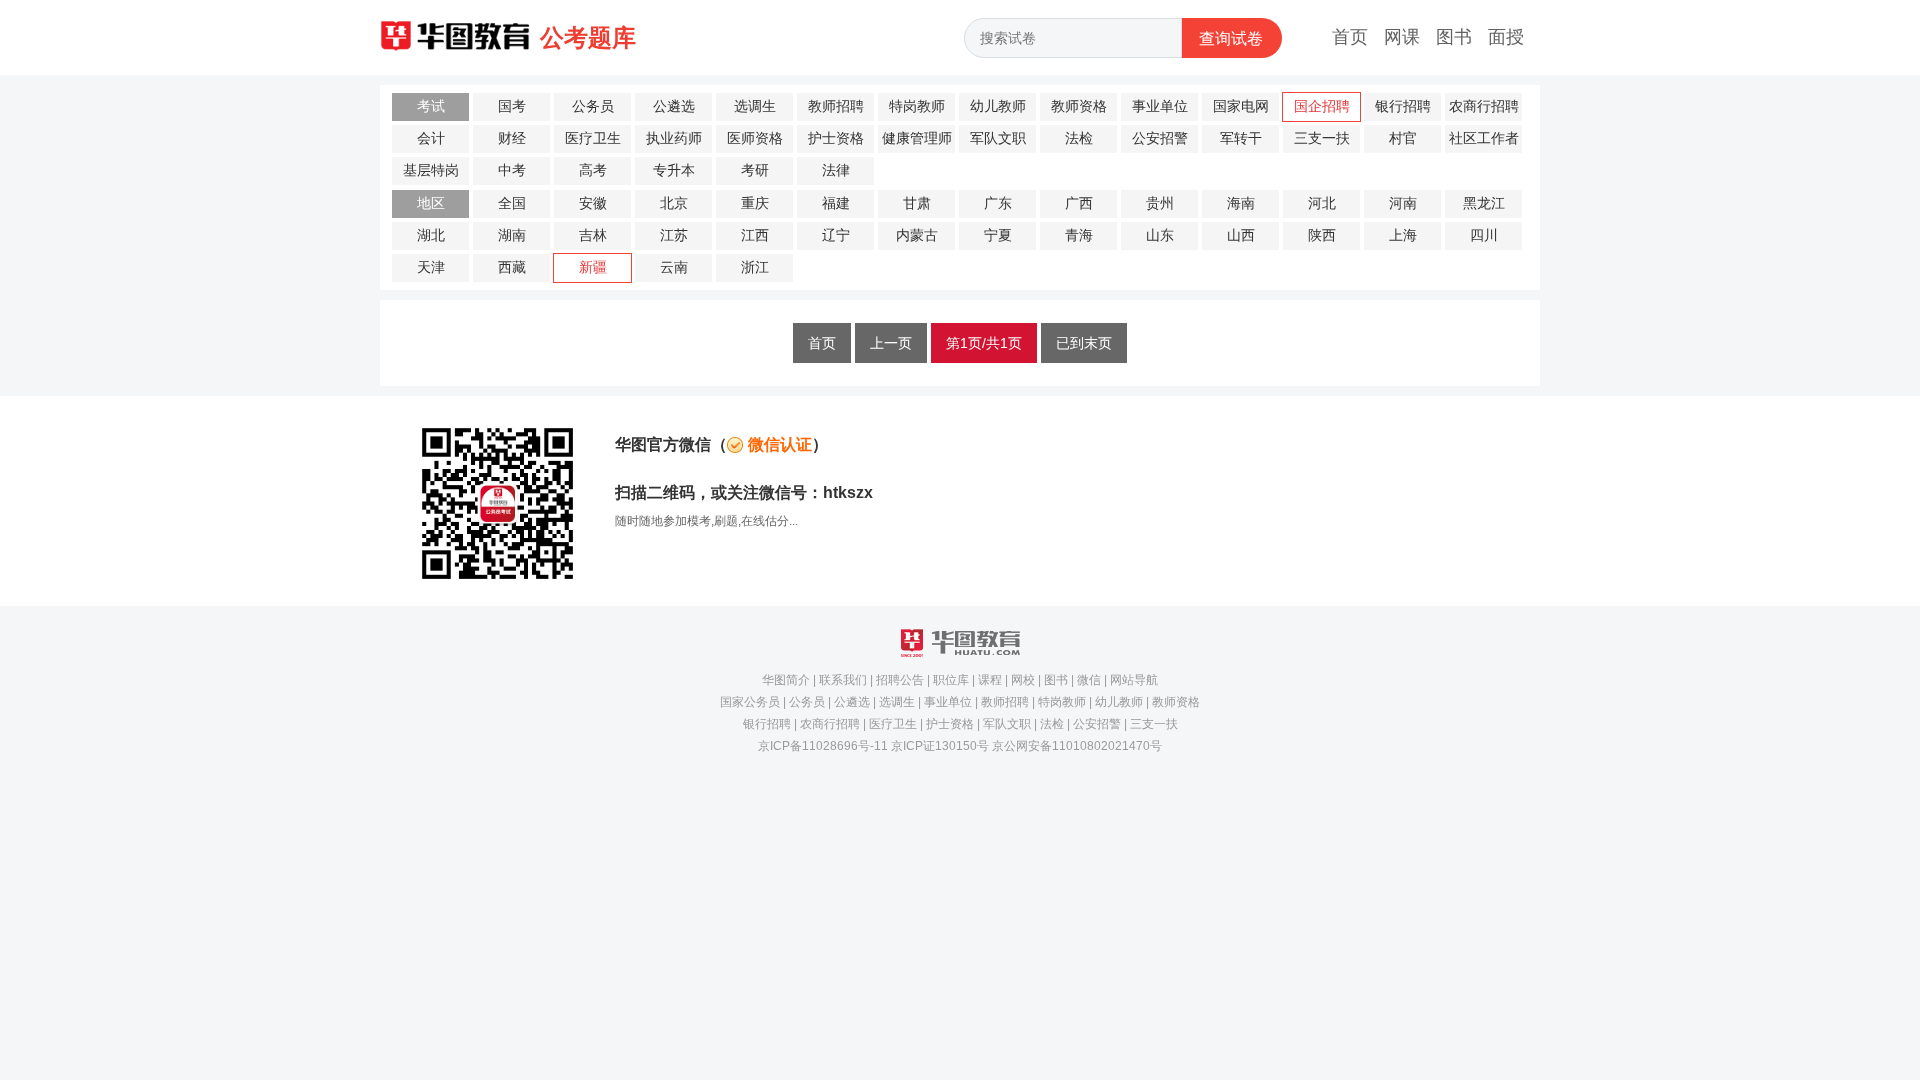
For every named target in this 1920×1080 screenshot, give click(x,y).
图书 (1454, 37)
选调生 (755, 106)
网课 (1402, 37)
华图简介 (786, 680)
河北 (1322, 203)
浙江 (755, 267)
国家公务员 (750, 702)
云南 (674, 267)
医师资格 (755, 138)
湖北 (431, 235)
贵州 (1160, 203)
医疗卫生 (593, 138)
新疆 (593, 267)
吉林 (593, 235)
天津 (431, 267)
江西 (755, 235)
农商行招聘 (1484, 106)
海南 (1241, 203)
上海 (1403, 235)
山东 (1160, 235)
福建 (836, 203)
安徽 (593, 203)
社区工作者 (1484, 138)
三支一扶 (1322, 138)
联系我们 (843, 680)
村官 (1403, 138)
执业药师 (674, 138)
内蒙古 (917, 235)
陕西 (1322, 235)
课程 (990, 680)
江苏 (674, 235)
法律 (836, 170)
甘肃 (917, 203)
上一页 (891, 343)
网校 (1023, 680)
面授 (1506, 37)
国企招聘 (1322, 106)
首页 (1350, 37)
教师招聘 (836, 106)
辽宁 (836, 235)
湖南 (512, 235)
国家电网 (1241, 106)
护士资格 (836, 138)
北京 (674, 203)
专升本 (674, 170)
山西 (1241, 235)
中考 (512, 170)
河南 (1403, 203)
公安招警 (1160, 138)
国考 (512, 106)
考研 (755, 170)
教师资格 (1079, 106)
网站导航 (1134, 680)
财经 (512, 138)
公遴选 (674, 106)
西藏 (512, 267)
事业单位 (1160, 106)
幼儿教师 (998, 106)
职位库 (951, 680)
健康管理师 (917, 138)
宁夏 (998, 235)
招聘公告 (900, 680)
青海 (1079, 235)
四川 (1484, 235)
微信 (1089, 680)
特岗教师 (917, 106)
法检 (1079, 138)
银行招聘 (1403, 106)
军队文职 (998, 138)
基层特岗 (431, 170)
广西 (1079, 203)
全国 (512, 203)
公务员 (593, 106)
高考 (593, 170)
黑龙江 (1484, 203)
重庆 (755, 203)
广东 (998, 203)
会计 (431, 138)
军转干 (1241, 138)
